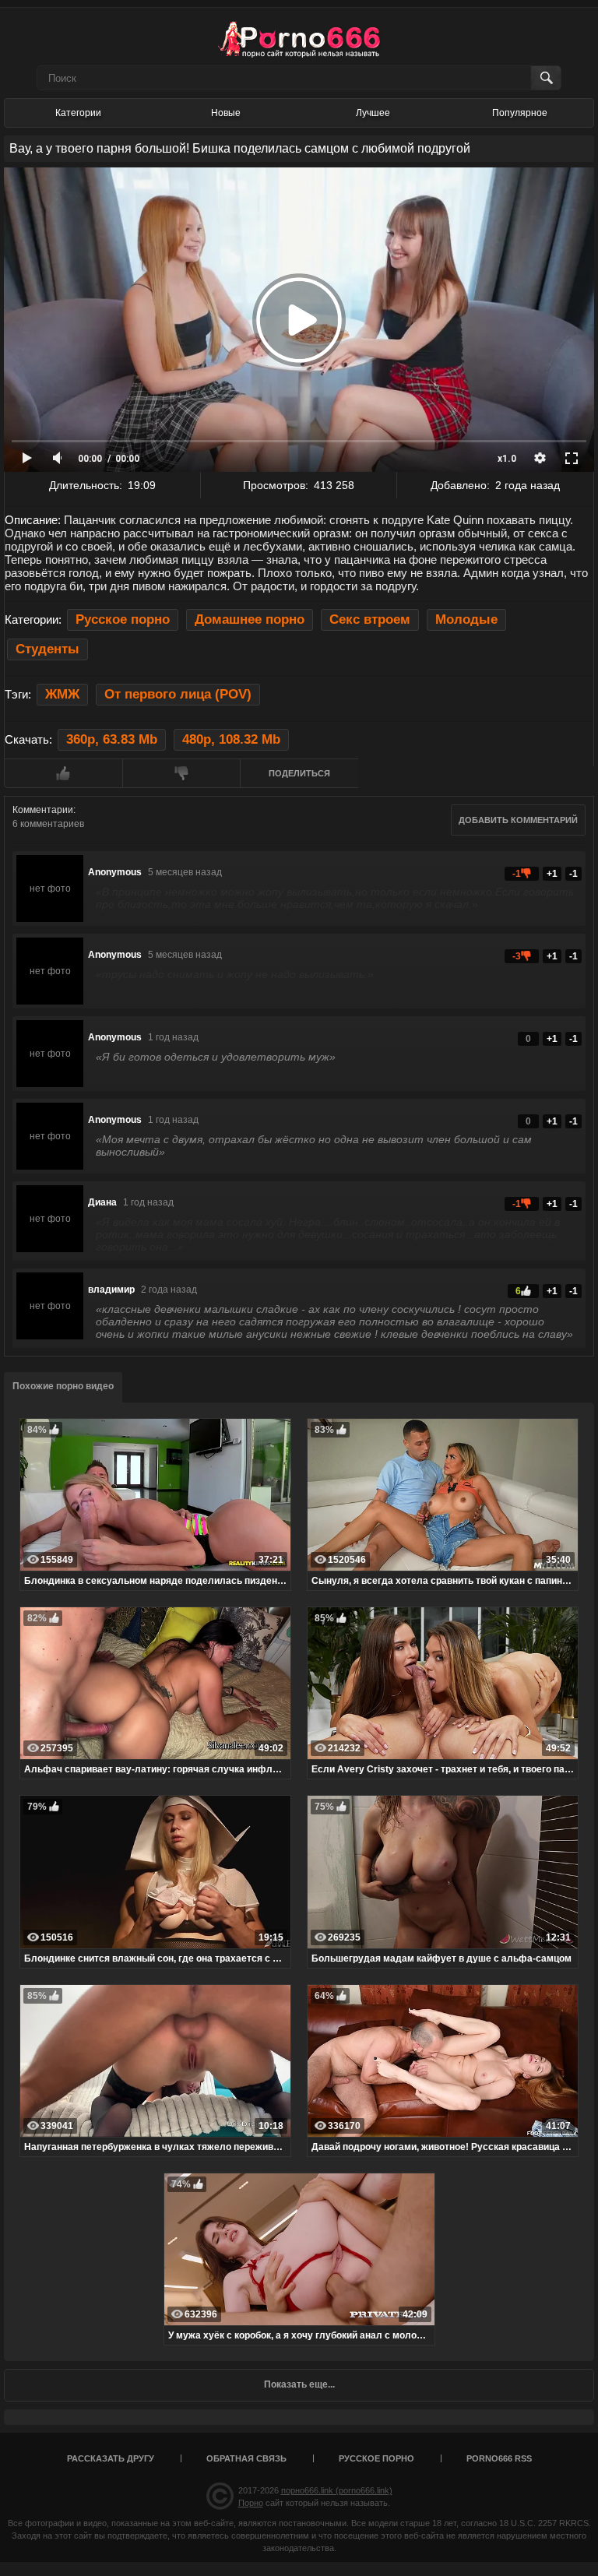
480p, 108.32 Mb (231, 739)
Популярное (520, 113)
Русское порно (123, 619)
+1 (552, 874)
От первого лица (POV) (178, 694)
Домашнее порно (250, 619)
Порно (251, 2503)
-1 (573, 874)
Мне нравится (63, 773)
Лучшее (373, 113)
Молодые (466, 619)
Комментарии (43, 810)
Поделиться (299, 773)
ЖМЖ (62, 694)
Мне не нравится (181, 773)
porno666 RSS (499, 2458)
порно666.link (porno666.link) (337, 2490)
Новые (226, 113)
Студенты (47, 649)
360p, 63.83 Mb (112, 739)
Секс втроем (370, 619)
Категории (78, 113)
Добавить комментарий (518, 820)
